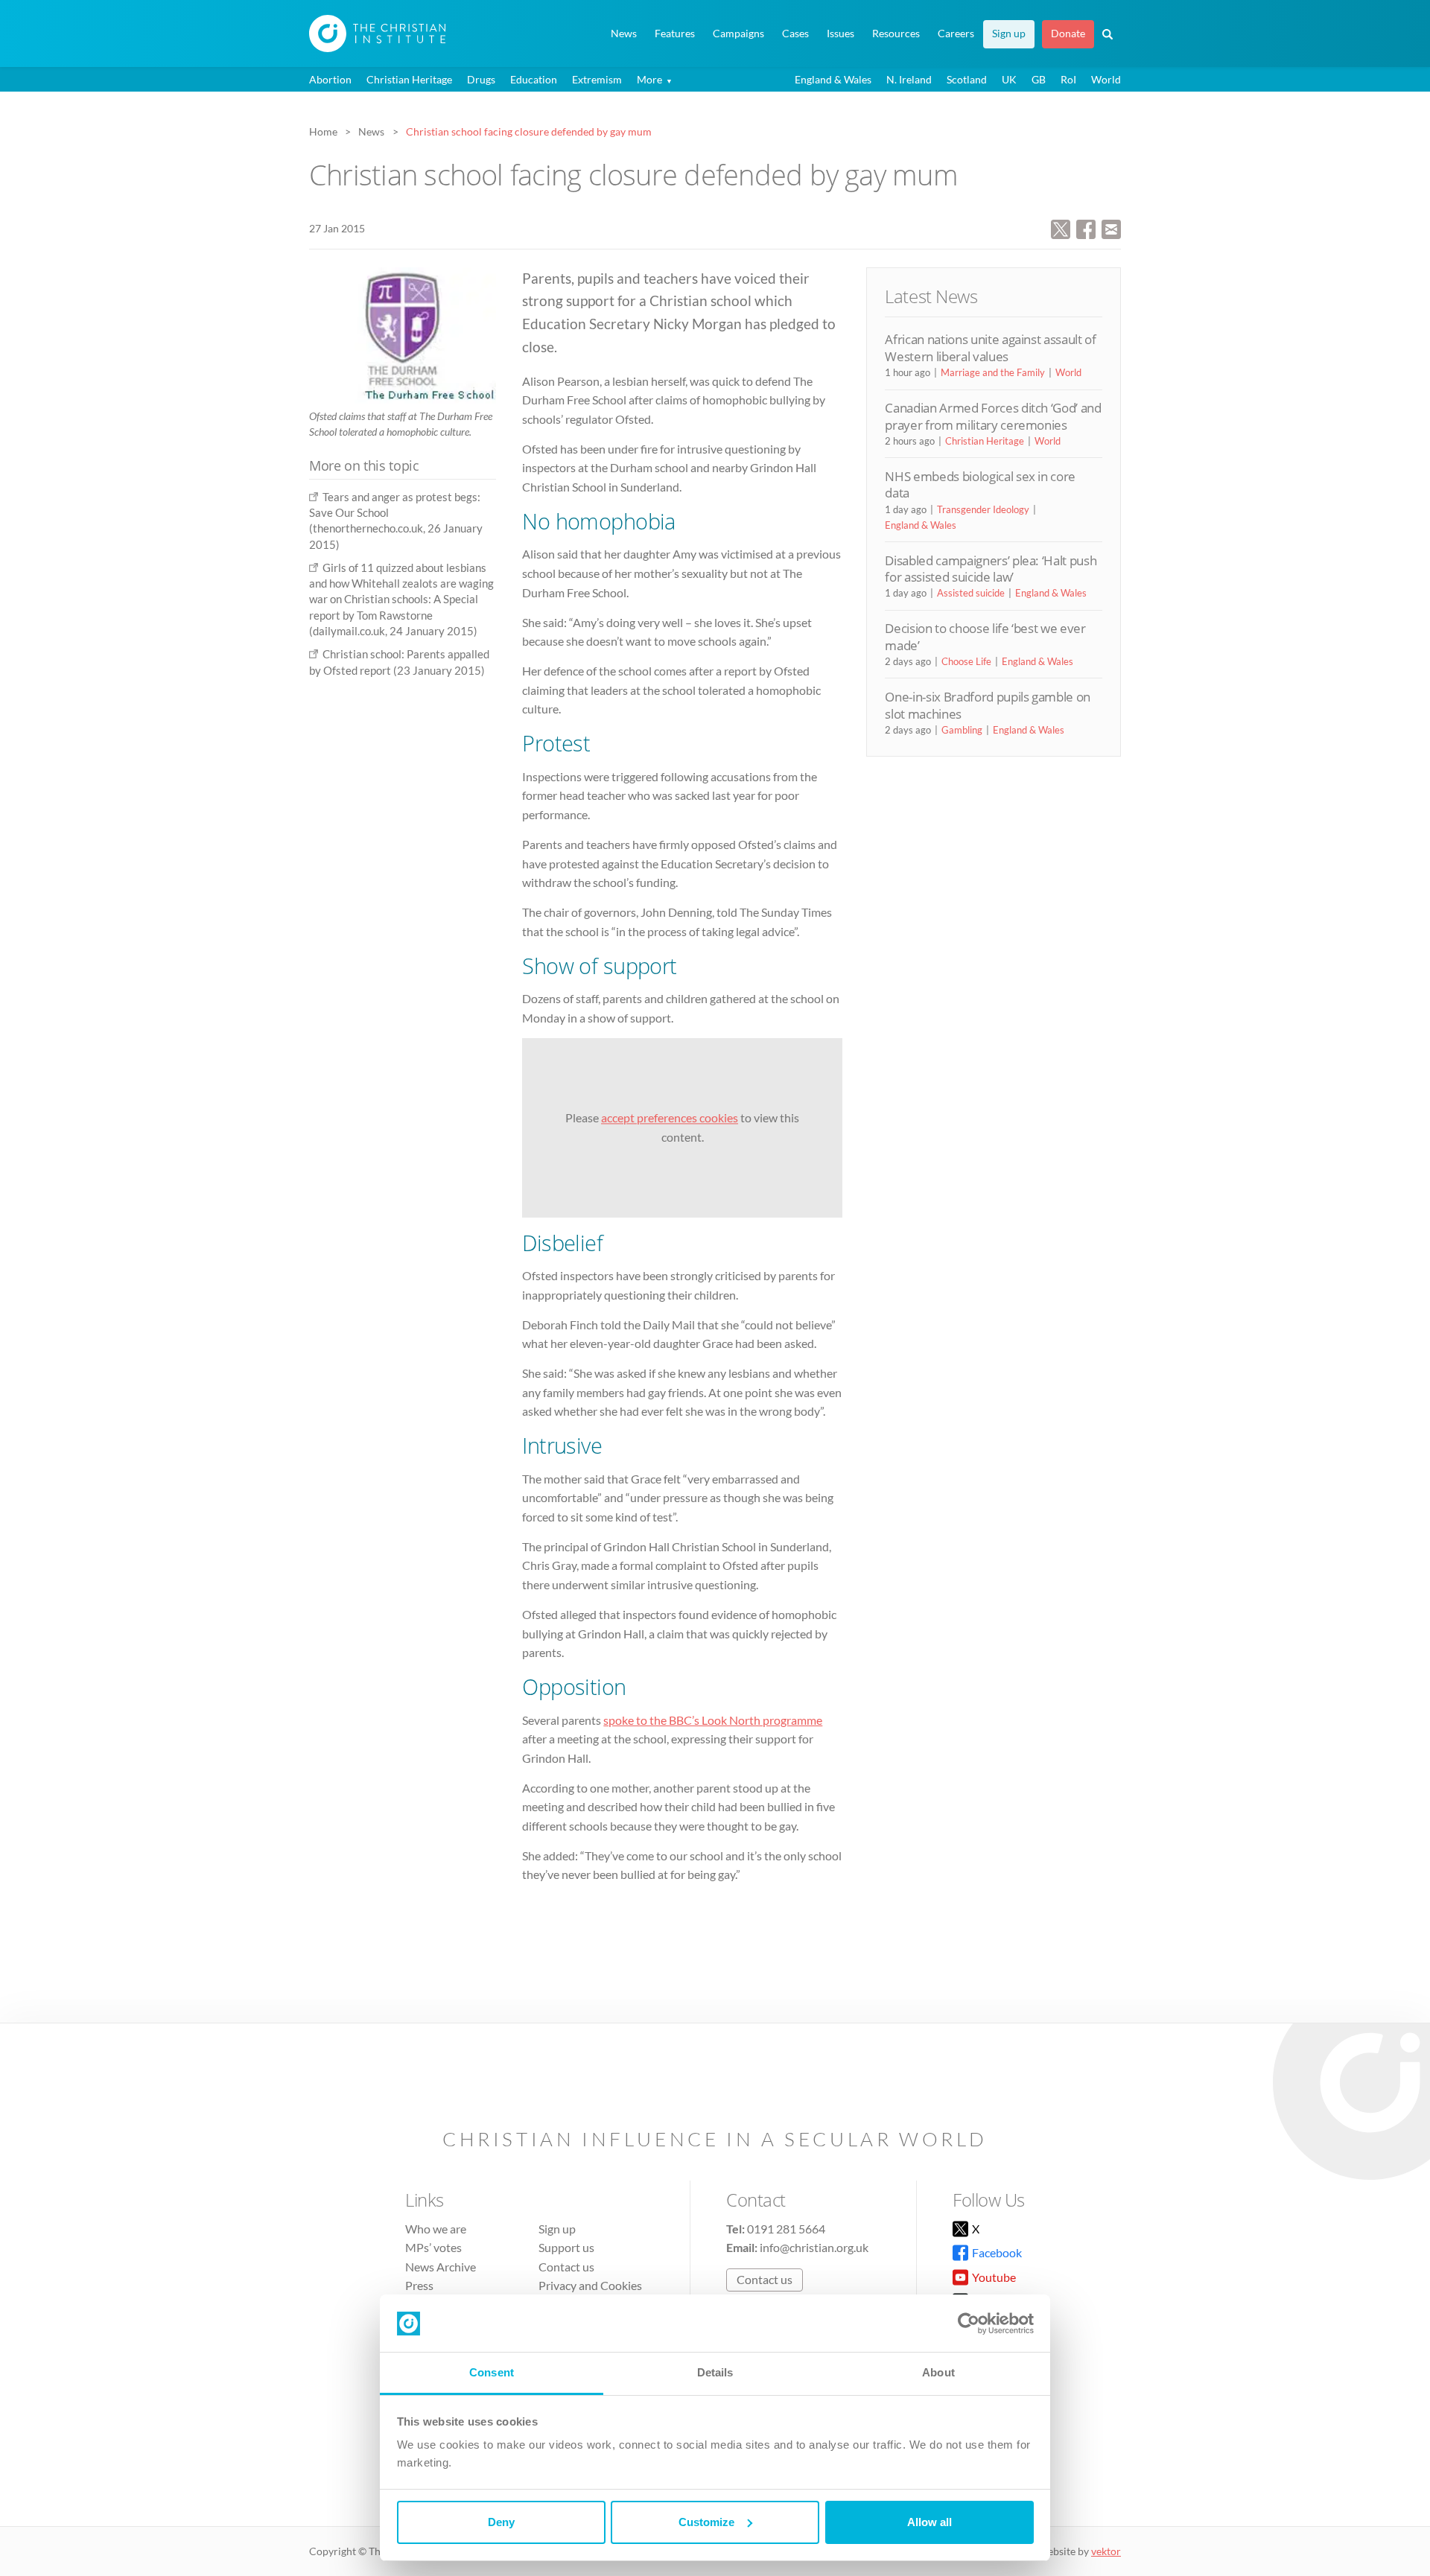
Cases (795, 34)
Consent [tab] (492, 2372)
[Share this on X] (1061, 228)
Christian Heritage (409, 79)
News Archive (441, 2267)
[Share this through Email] (1111, 228)
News (624, 34)
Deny (501, 2522)
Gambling (962, 730)
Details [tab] (715, 2372)
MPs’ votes (433, 2247)
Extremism (597, 79)
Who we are (436, 2229)
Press (419, 2286)
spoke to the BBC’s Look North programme (713, 1720)
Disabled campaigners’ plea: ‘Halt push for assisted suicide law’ (991, 569)
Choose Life (966, 661)
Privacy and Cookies (590, 2286)
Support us (566, 2247)
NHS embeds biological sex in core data (980, 484)
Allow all (929, 2522)
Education (534, 79)
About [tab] (938, 2372)
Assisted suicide (971, 593)
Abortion (330, 79)
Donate (1068, 34)
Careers (956, 34)
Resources (896, 34)
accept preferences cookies (670, 1118)
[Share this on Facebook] (1086, 228)
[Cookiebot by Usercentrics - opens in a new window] (969, 2324)
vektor (1106, 2551)
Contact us (566, 2267)
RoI (1068, 79)
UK (1009, 79)
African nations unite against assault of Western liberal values (990, 347)
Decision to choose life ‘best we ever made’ (985, 636)
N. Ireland (909, 79)
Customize (706, 2522)
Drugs (481, 79)
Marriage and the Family (993, 372)
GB (1039, 79)
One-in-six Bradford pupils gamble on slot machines (988, 705)
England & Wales (833, 79)
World (1106, 79)
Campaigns (738, 34)
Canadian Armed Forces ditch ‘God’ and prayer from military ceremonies (993, 416)
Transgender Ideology (983, 509)
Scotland (967, 79)
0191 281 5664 (786, 2229)
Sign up (1009, 34)
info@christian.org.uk (814, 2247)
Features (675, 34)
